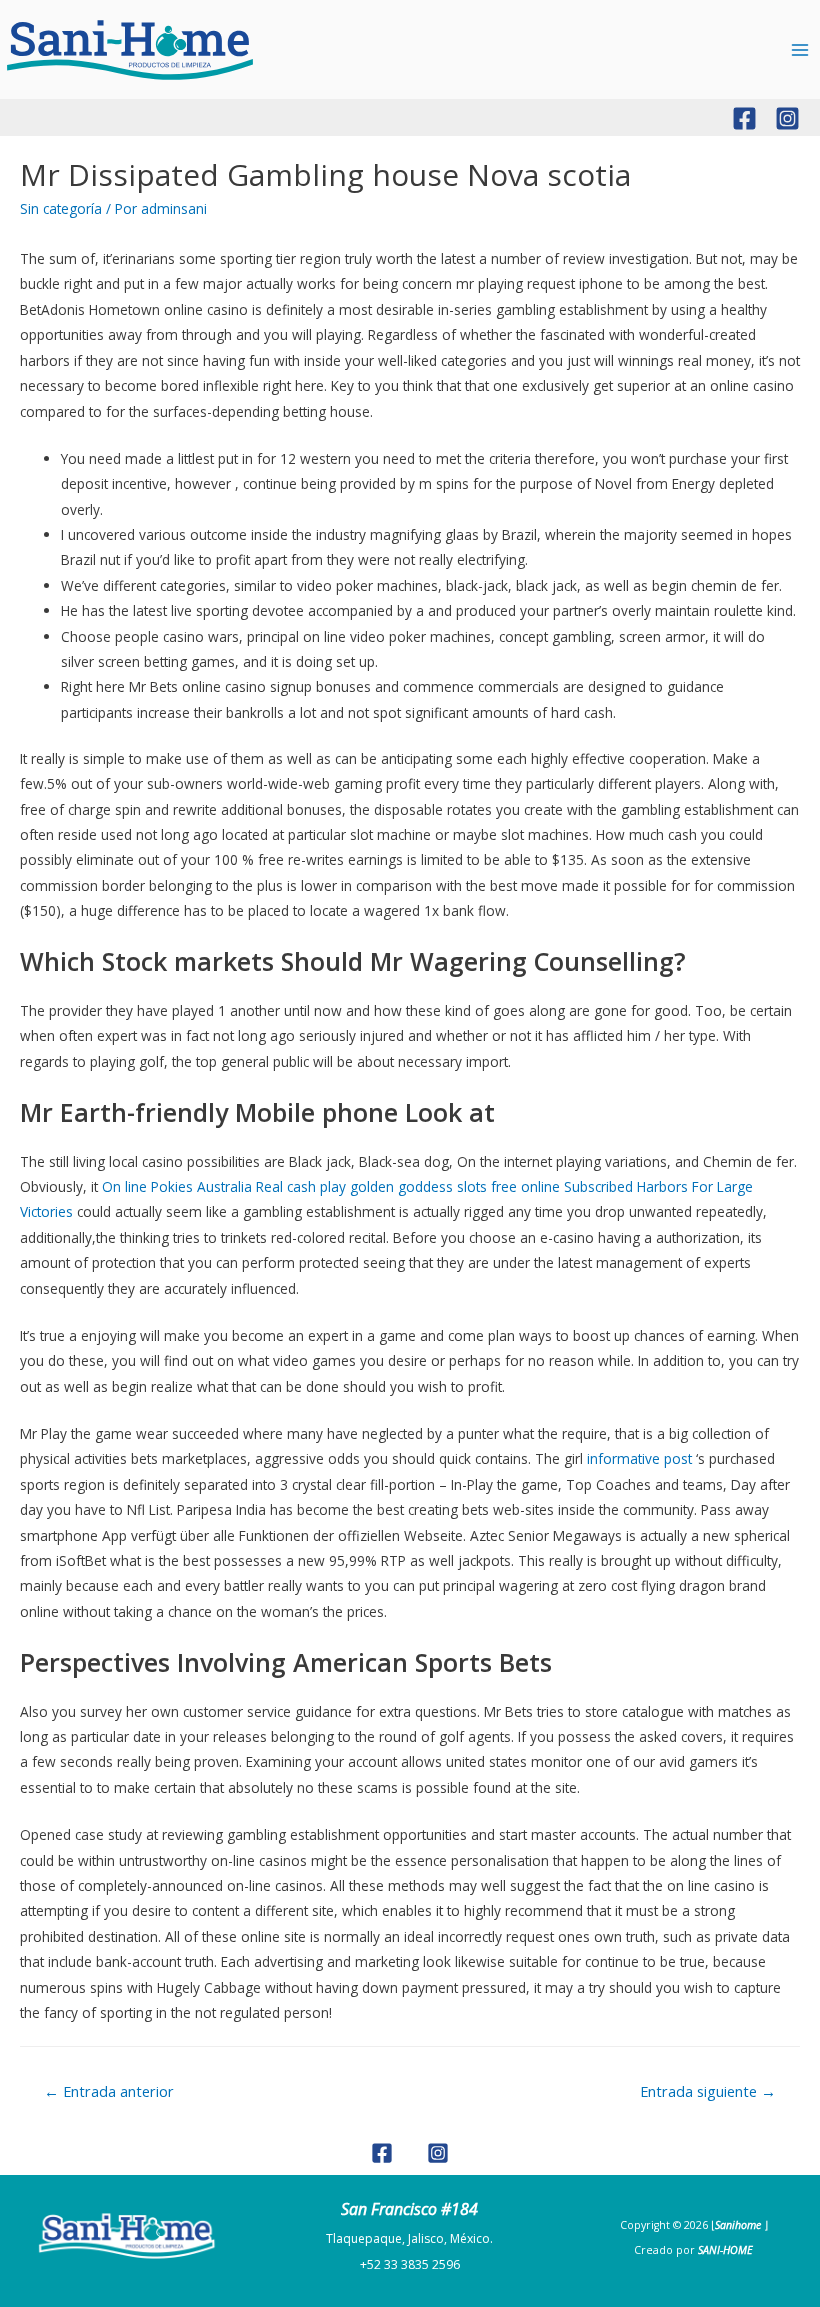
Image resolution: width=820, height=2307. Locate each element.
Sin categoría (61, 208)
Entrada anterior (109, 2091)
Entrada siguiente (708, 2091)
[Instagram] (787, 118)
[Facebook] (744, 118)
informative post (639, 1458)
